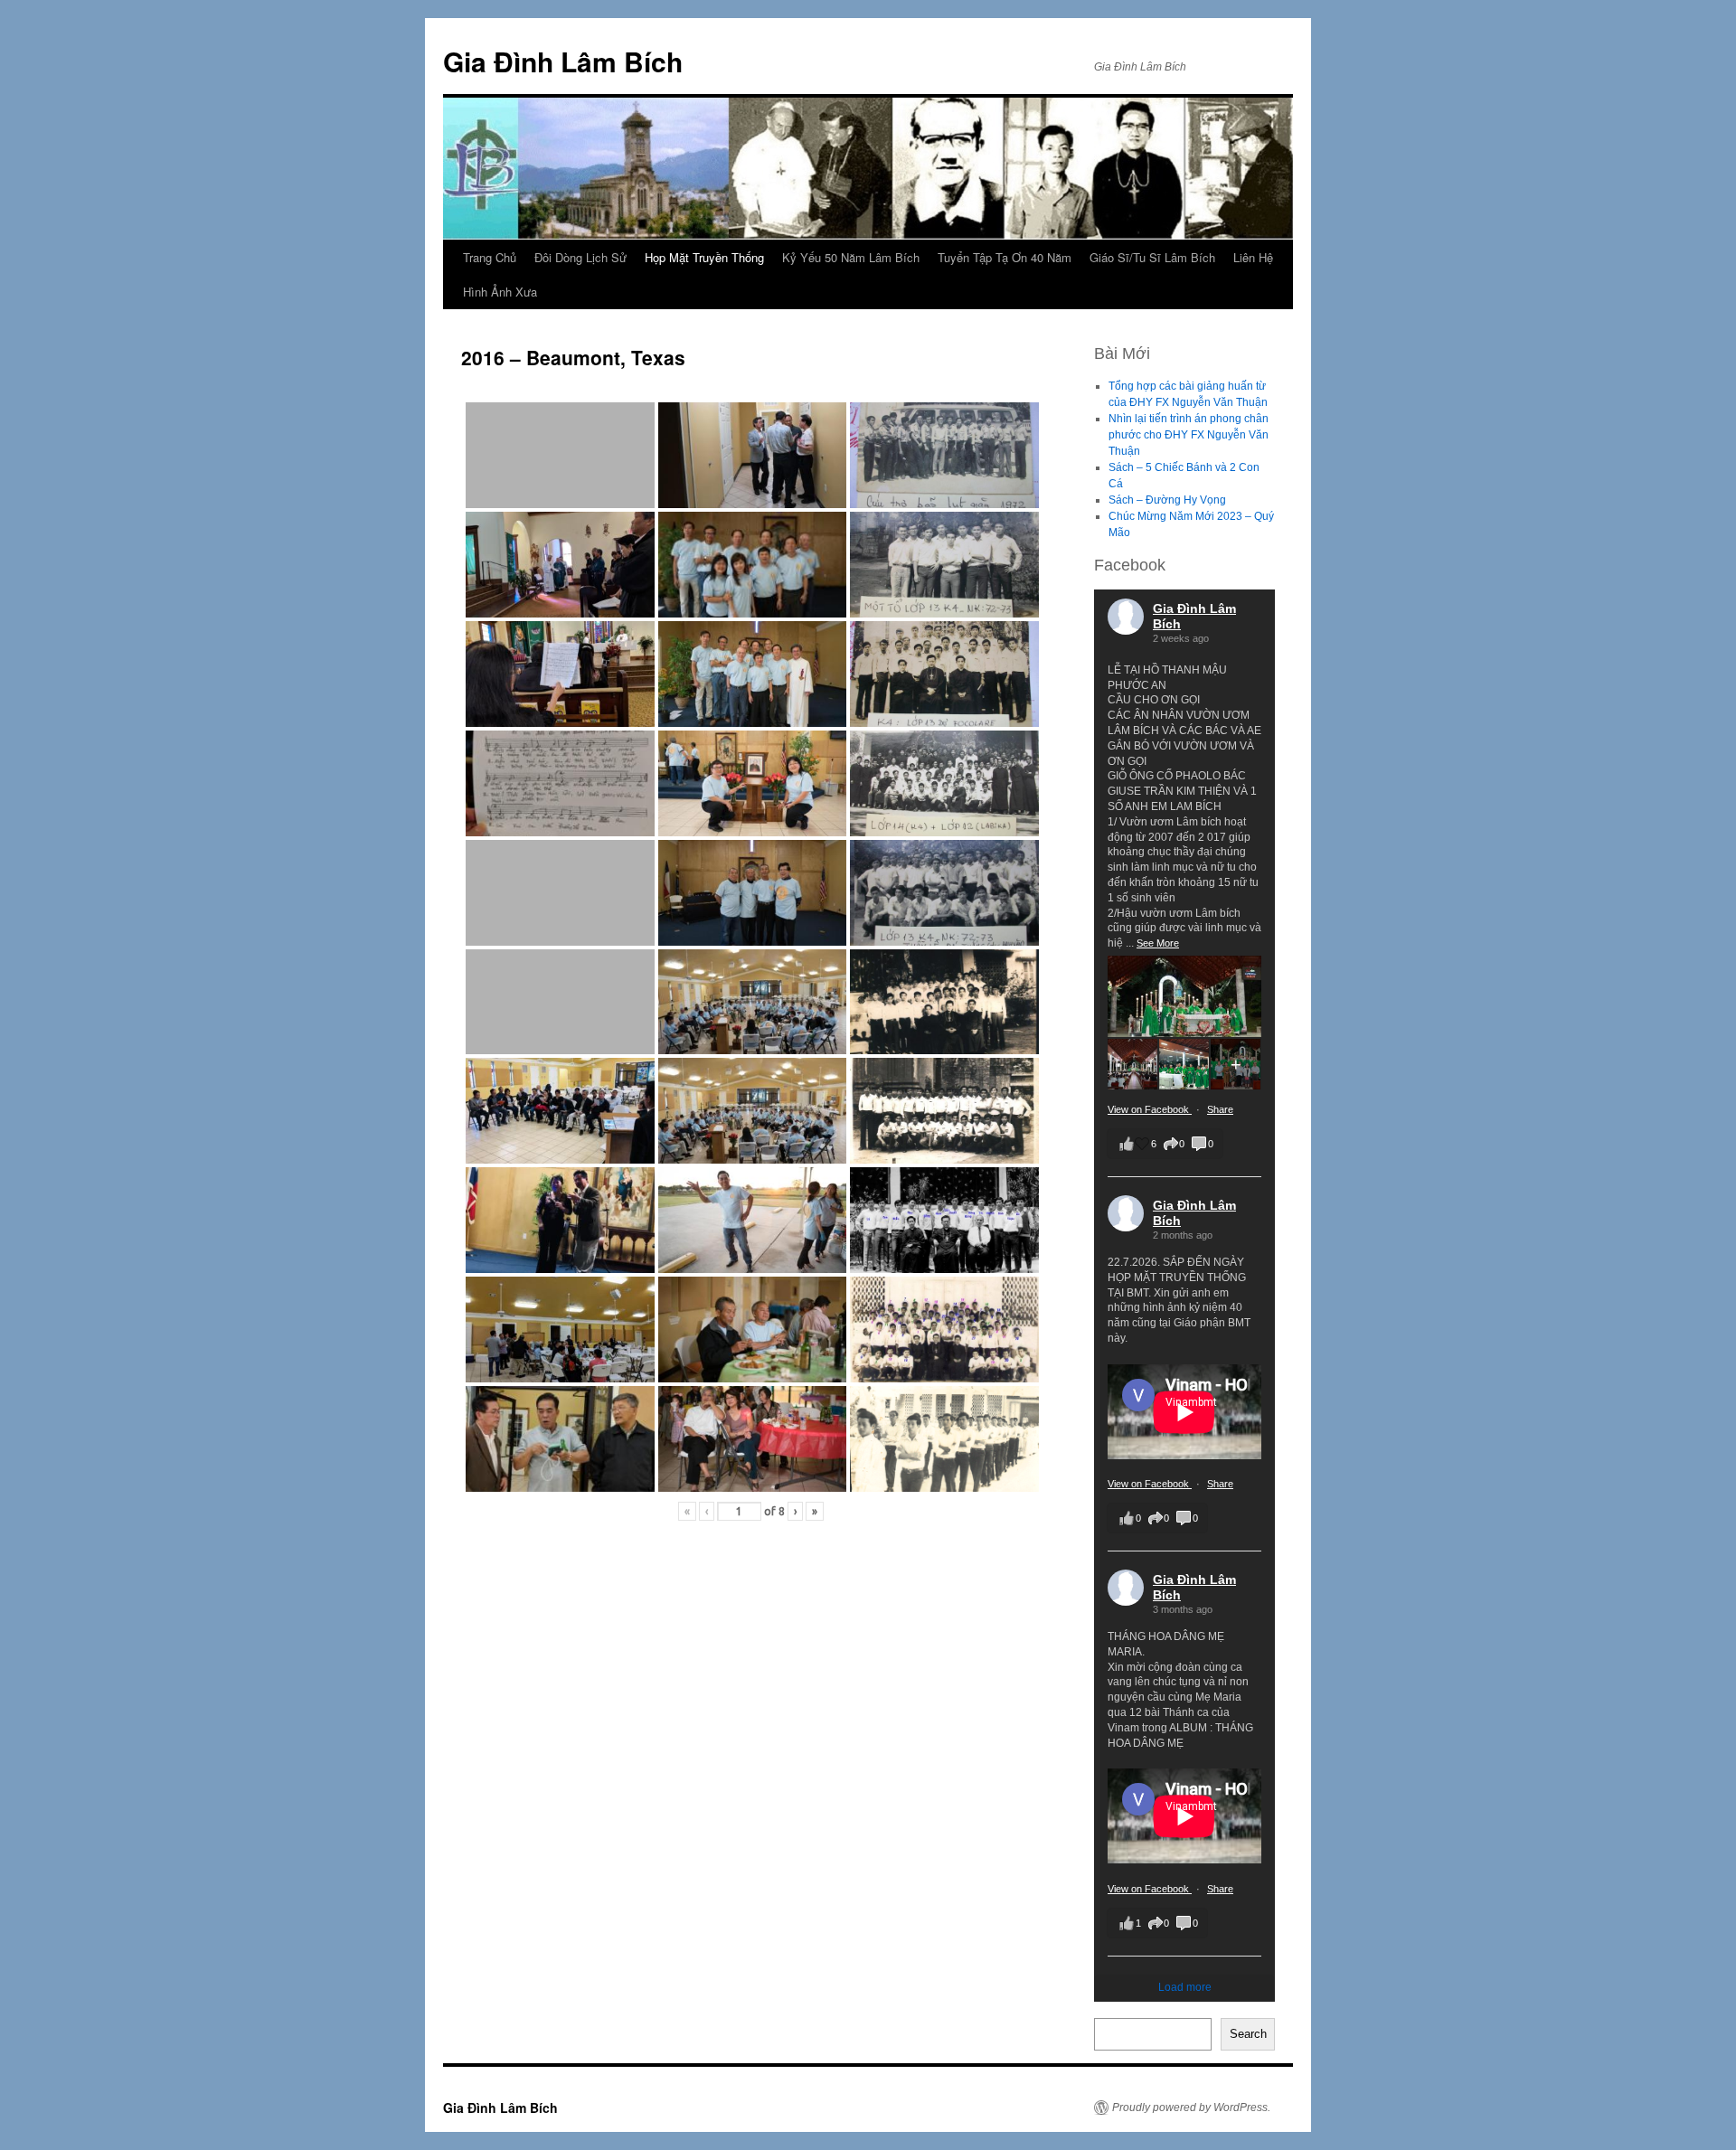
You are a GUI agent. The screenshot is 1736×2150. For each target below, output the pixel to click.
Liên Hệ (1253, 257)
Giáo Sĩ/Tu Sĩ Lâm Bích (1152, 257)
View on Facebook (1150, 1109)
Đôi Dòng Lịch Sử (580, 257)
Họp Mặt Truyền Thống (704, 257)
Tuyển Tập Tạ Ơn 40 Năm (1005, 257)
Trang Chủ (490, 257)
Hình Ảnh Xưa (500, 292)
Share (1220, 1109)
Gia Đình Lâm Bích (563, 61)
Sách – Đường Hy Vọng (1167, 500)
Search (1248, 2034)
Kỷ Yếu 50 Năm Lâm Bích (851, 257)
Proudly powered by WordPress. (1191, 2108)
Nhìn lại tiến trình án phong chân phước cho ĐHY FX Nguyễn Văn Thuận (1189, 435)
